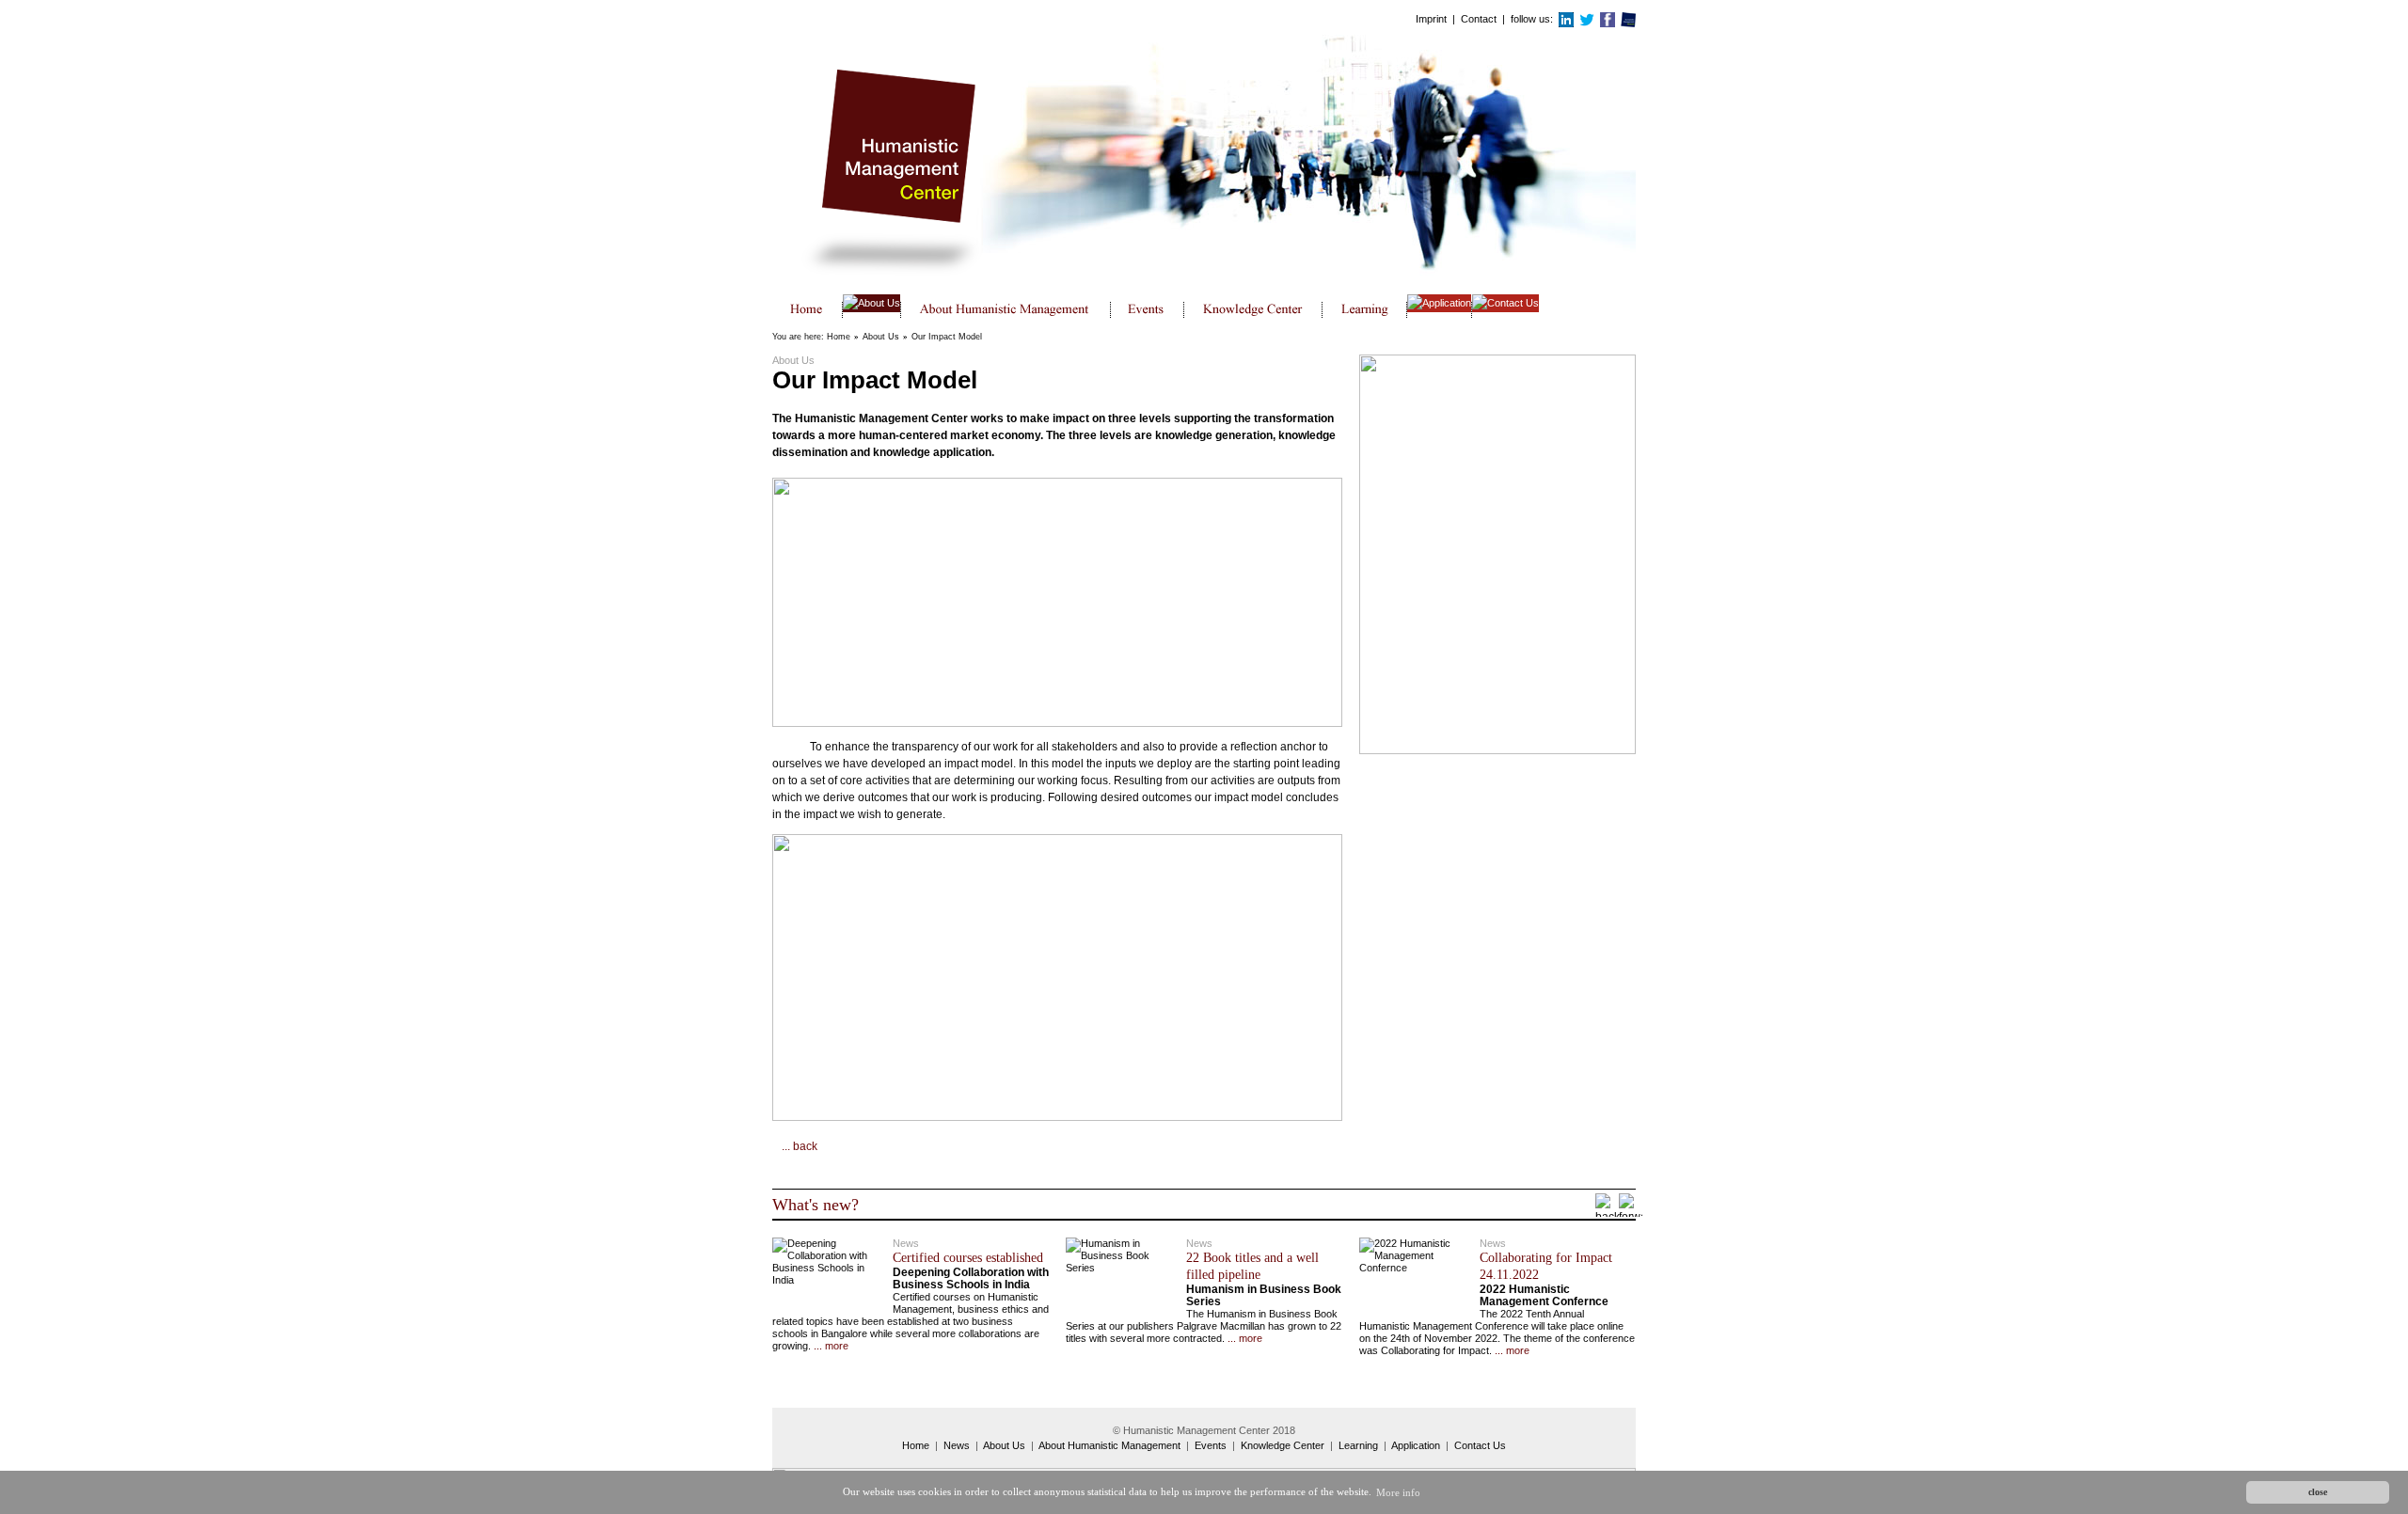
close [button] (2318, 1492)
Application (1416, 1445)
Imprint (1431, 19)
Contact (1479, 19)
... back (800, 1146)
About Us (881, 337)
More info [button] (1398, 1492)
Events (1211, 1445)
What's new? (816, 1205)
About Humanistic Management (1109, 1445)
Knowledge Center (1283, 1445)
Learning (1358, 1445)
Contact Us (1480, 1445)
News (957, 1445)
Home (839, 337)
